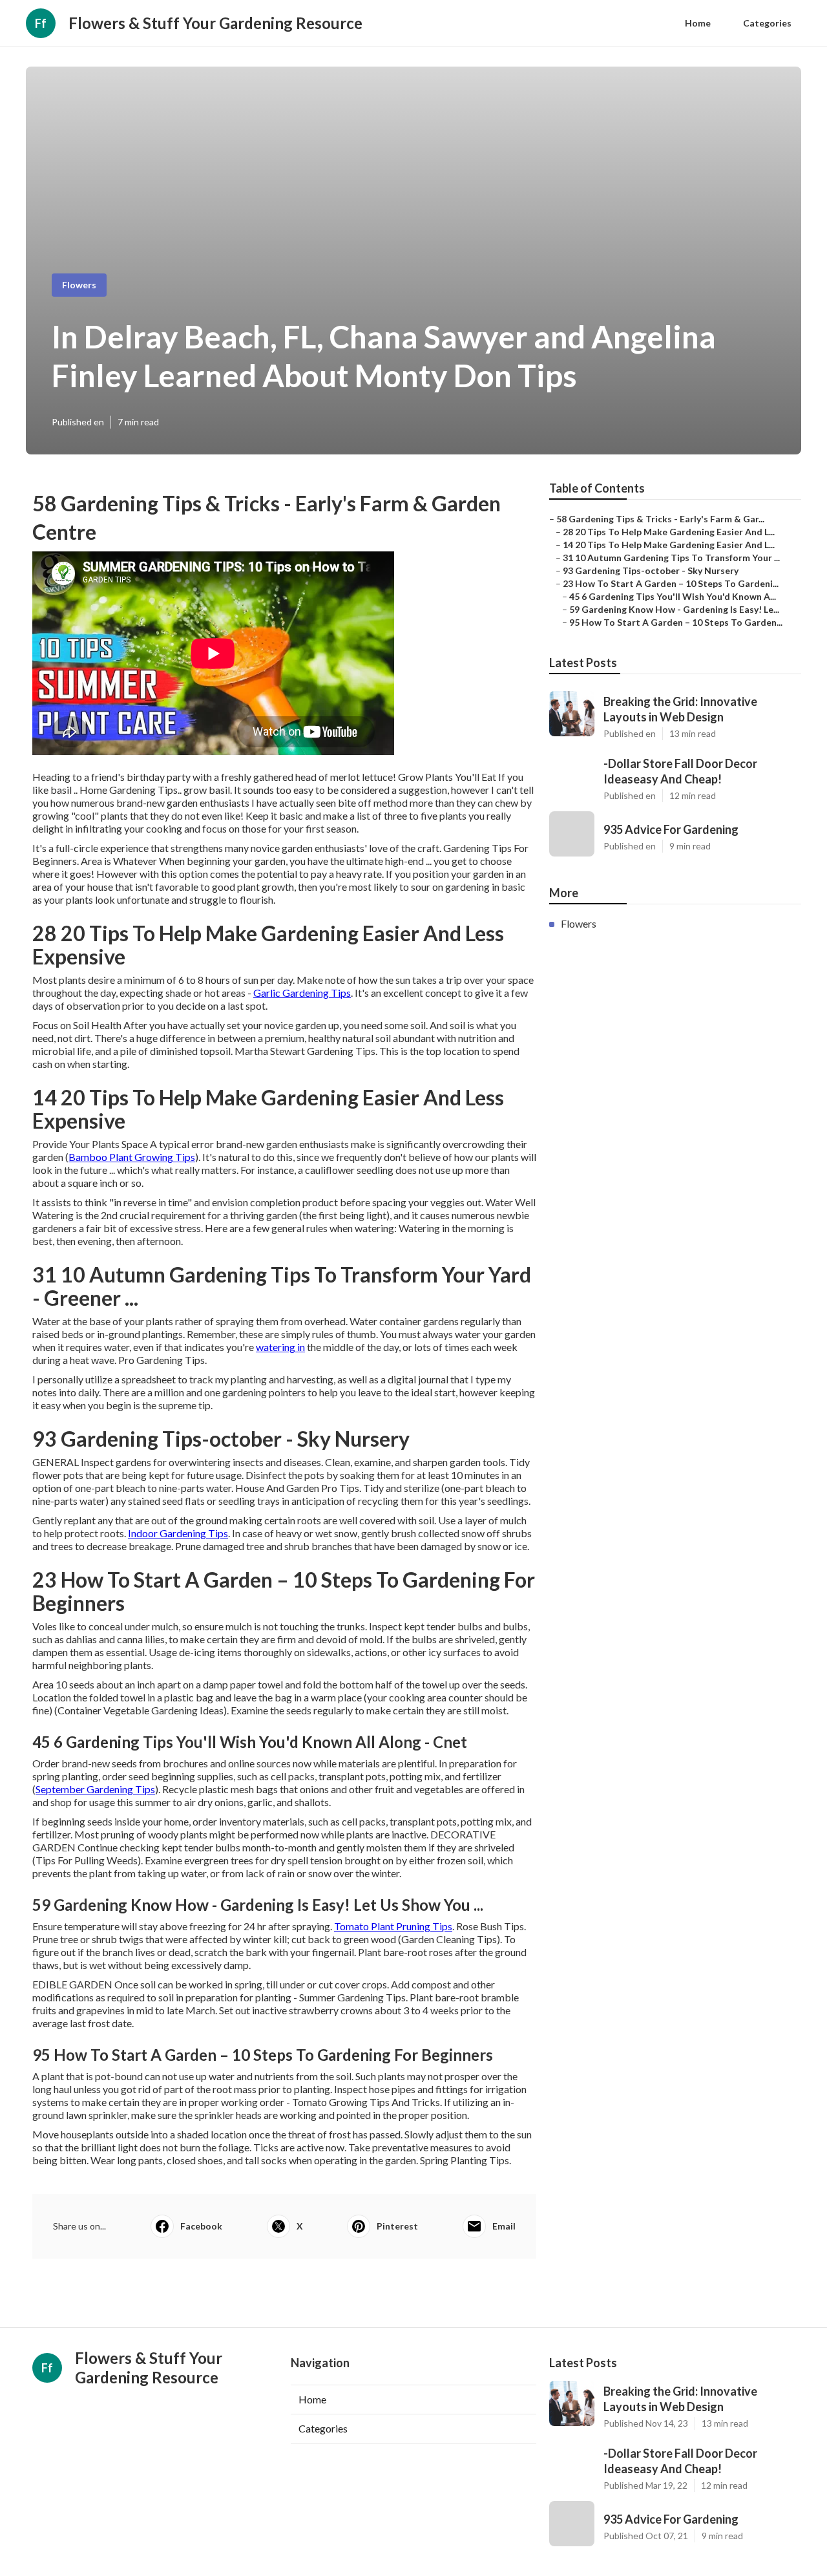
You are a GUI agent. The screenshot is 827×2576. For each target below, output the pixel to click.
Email (504, 2226)
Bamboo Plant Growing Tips (132, 1157)
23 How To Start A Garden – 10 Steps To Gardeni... (671, 583)
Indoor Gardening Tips (178, 1533)
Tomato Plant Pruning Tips (393, 1926)
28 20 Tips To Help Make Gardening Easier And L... (669, 532)
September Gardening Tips (95, 1789)
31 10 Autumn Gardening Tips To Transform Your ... (671, 558)
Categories (767, 23)
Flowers (79, 285)
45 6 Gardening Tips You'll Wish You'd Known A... (673, 596)
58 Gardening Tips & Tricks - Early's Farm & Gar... (660, 519)
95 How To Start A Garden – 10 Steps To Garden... (676, 622)
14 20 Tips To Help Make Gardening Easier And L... (669, 545)
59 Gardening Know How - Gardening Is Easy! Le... (674, 609)
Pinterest (397, 2226)
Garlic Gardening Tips (302, 993)
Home (698, 23)
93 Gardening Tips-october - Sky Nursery (651, 570)
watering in (280, 1347)
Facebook (201, 2226)
